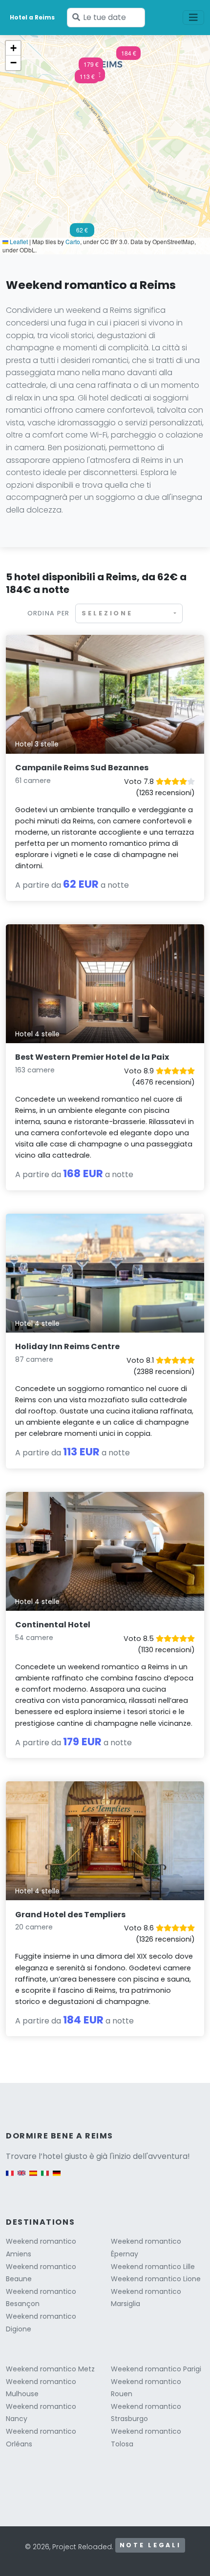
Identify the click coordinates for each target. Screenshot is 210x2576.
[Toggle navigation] (193, 18)
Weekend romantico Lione (156, 2279)
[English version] (21, 2178)
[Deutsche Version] (57, 2178)
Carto (73, 241)
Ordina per (49, 613)
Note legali (150, 2545)
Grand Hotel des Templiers (70, 1915)
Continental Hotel (53, 1625)
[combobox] (129, 613)
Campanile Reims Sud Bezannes (82, 768)
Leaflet (18, 241)
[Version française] (10, 2178)
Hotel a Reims (32, 17)
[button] (87, 79)
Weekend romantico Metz (50, 2369)
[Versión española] (33, 2178)
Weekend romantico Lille (153, 2267)
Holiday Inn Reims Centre (67, 1346)
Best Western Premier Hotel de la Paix (92, 1057)
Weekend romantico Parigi (156, 2369)
